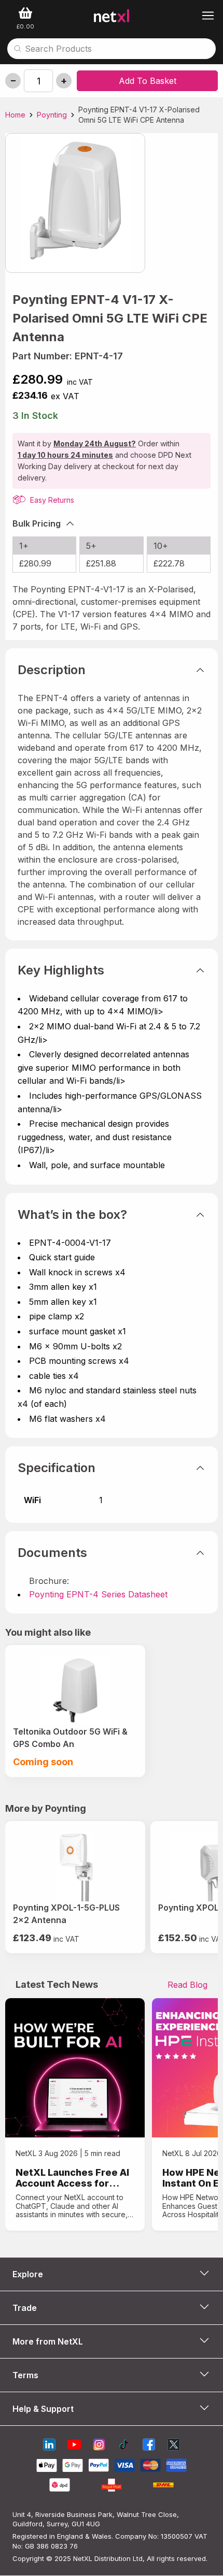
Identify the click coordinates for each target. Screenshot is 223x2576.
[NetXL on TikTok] (124, 2446)
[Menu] (208, 16)
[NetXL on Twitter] (174, 2446)
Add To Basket (148, 81)
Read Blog (187, 1985)
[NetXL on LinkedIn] (49, 2446)
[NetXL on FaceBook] (149, 2446)
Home (15, 115)
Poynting (52, 115)
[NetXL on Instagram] (99, 2446)
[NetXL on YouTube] (74, 2446)
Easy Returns (51, 500)
